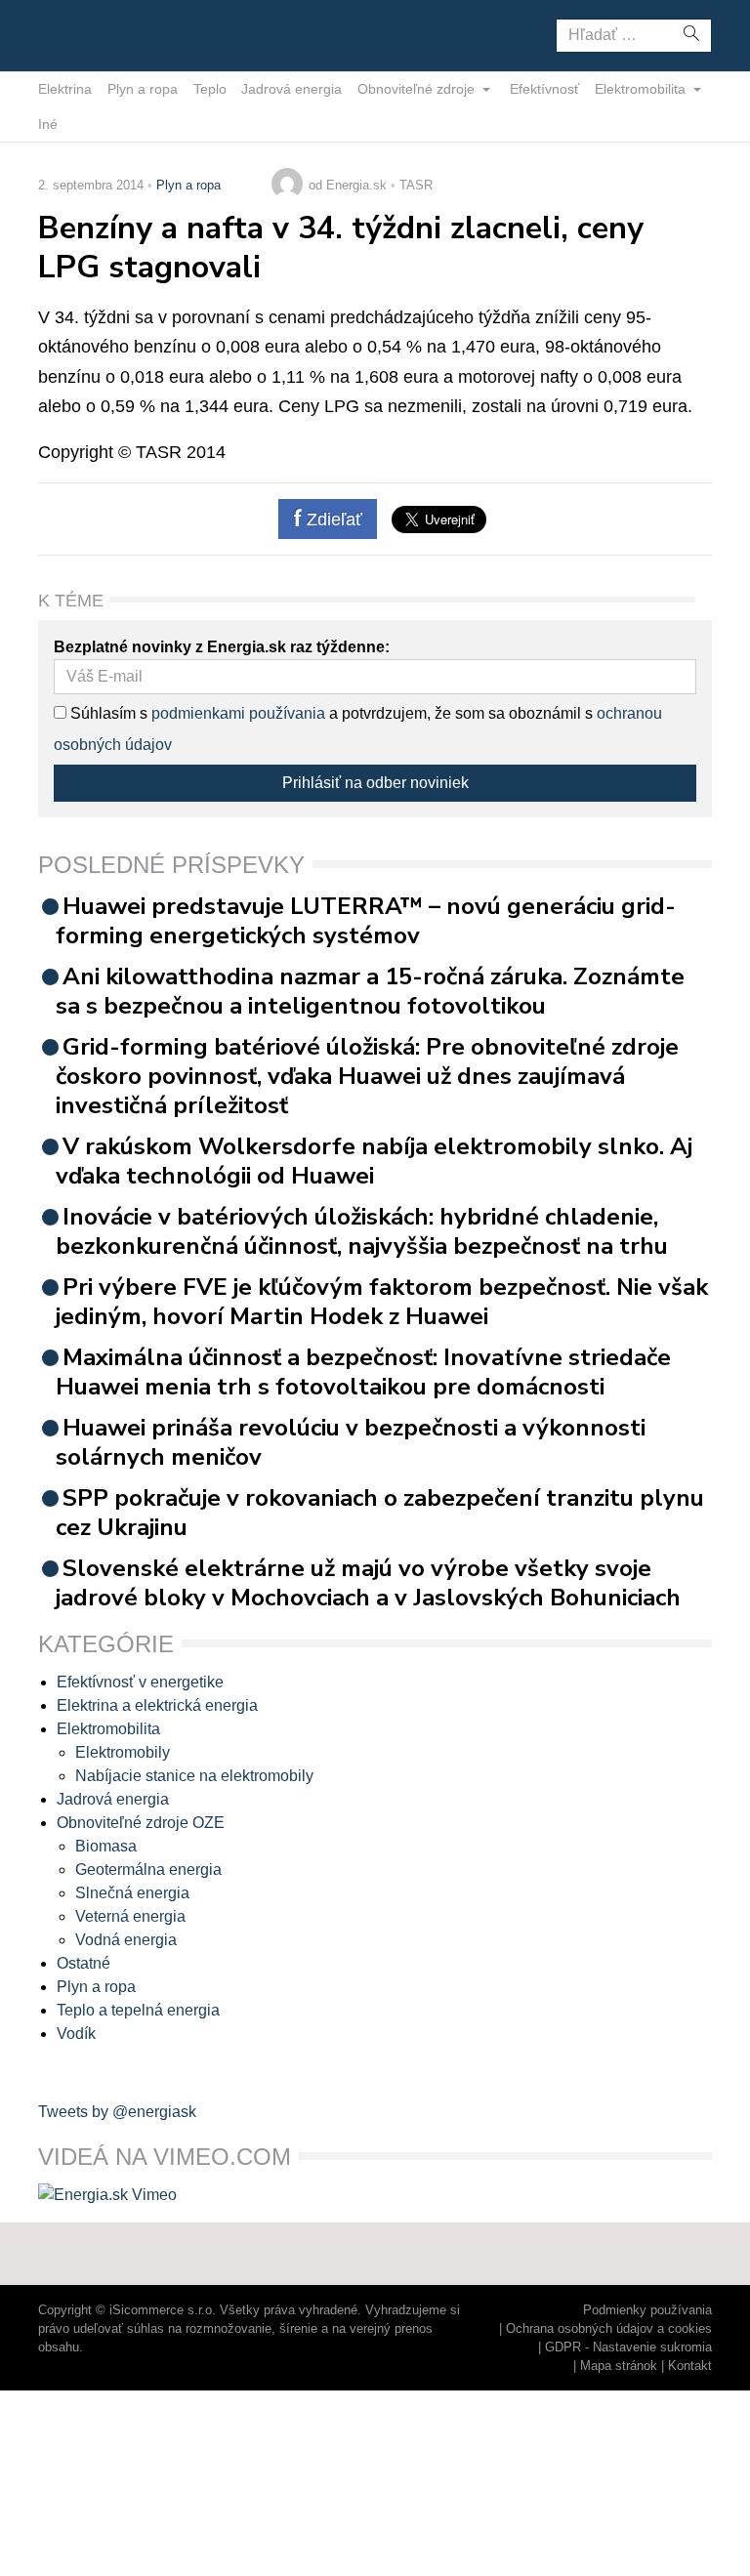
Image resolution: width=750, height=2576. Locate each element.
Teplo (210, 89)
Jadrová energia (292, 89)
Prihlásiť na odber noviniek (375, 783)
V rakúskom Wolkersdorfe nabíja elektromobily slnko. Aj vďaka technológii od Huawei (374, 1161)
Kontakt (690, 2366)
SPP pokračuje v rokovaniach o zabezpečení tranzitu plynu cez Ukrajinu (380, 1513)
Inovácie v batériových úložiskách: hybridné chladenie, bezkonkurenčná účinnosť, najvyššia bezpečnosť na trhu (362, 1231)
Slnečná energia (132, 1893)
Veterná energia (130, 1916)
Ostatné (83, 1963)
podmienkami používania (238, 713)
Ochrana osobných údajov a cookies (609, 2328)
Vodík (76, 2034)
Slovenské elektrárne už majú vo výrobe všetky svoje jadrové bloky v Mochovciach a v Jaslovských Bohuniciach (368, 1583)
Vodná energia (126, 1940)
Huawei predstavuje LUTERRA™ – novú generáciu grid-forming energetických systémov (366, 921)
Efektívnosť (544, 89)
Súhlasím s (107, 713)
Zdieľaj (99, 34)
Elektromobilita (642, 89)
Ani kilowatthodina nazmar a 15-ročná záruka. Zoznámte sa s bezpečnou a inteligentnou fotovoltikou (370, 991)
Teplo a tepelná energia (138, 2010)
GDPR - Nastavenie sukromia (628, 2347)
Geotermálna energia (148, 1870)
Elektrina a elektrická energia (157, 1705)
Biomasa (106, 1846)
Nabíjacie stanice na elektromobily (194, 1776)
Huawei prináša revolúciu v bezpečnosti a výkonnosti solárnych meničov (351, 1442)
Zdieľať (332, 519)
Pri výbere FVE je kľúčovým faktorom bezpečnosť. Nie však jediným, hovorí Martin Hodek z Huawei (382, 1302)
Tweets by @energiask (117, 2112)
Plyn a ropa (143, 89)
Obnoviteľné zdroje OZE (141, 1823)
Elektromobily (123, 1752)
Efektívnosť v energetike (140, 1682)
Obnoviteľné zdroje (418, 89)
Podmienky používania (647, 2310)
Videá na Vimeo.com (165, 2157)
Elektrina (65, 89)
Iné (48, 124)
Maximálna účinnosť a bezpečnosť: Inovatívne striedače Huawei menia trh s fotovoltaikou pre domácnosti (363, 1372)
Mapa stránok (619, 2366)
